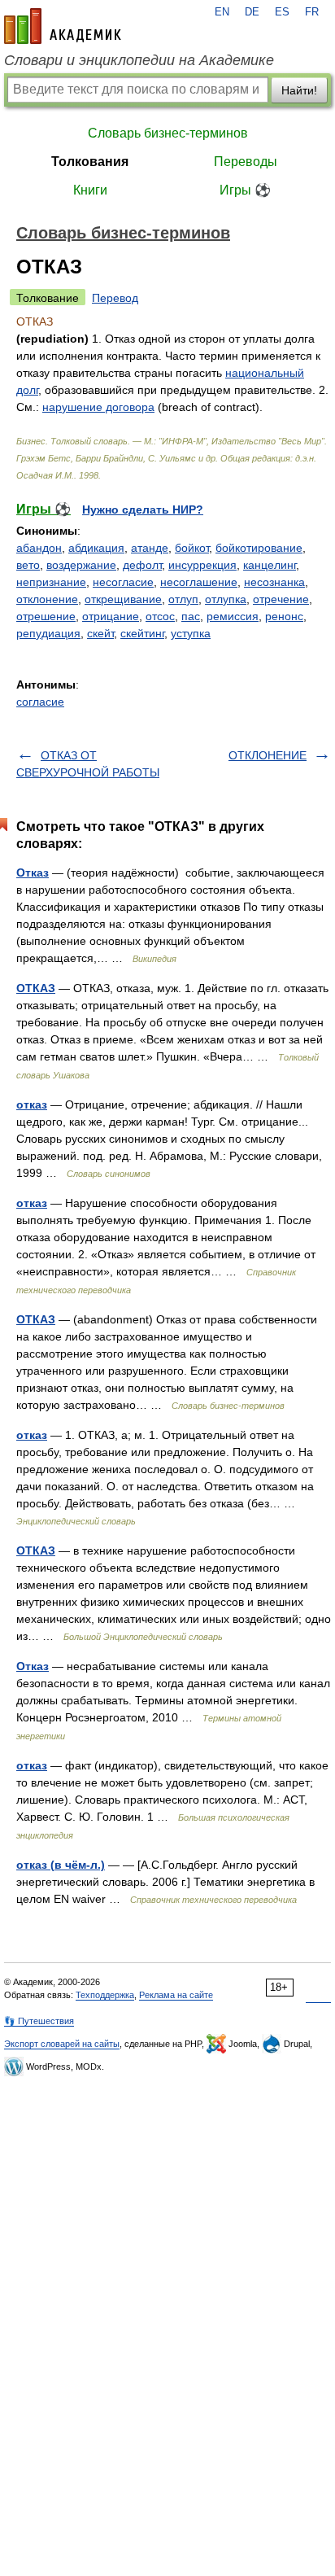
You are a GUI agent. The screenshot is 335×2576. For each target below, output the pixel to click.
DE (252, 12)
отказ (32, 1104)
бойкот (192, 548)
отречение (281, 599)
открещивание (123, 599)
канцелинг (270, 565)
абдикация (96, 548)
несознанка (274, 582)
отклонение (47, 599)
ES (282, 12)
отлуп (183, 599)
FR (312, 12)
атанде (150, 548)
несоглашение (199, 582)
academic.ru (63, 26)
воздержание (81, 565)
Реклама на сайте (176, 1995)
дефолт (142, 565)
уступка (191, 633)
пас (191, 616)
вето (28, 565)
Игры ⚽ (245, 190)
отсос (160, 616)
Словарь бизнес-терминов (168, 133)
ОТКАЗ (36, 988)
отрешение (46, 616)
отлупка (226, 599)
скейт (100, 633)
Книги (90, 190)
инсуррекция (202, 565)
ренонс (284, 616)
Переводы (246, 162)
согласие (40, 702)
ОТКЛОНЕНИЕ (268, 755)
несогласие (123, 582)
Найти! (299, 90)
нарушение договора (98, 407)
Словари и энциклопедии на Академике (139, 60)
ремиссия (233, 616)
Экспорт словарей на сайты (62, 2044)
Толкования (90, 162)
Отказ (33, 873)
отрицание (111, 616)
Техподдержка (105, 1995)
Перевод (115, 298)
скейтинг (142, 633)
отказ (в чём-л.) (61, 1865)
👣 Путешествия (39, 2021)
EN (222, 12)
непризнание (51, 582)
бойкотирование (259, 548)
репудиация (48, 633)
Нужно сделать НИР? (143, 510)
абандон (39, 548)
